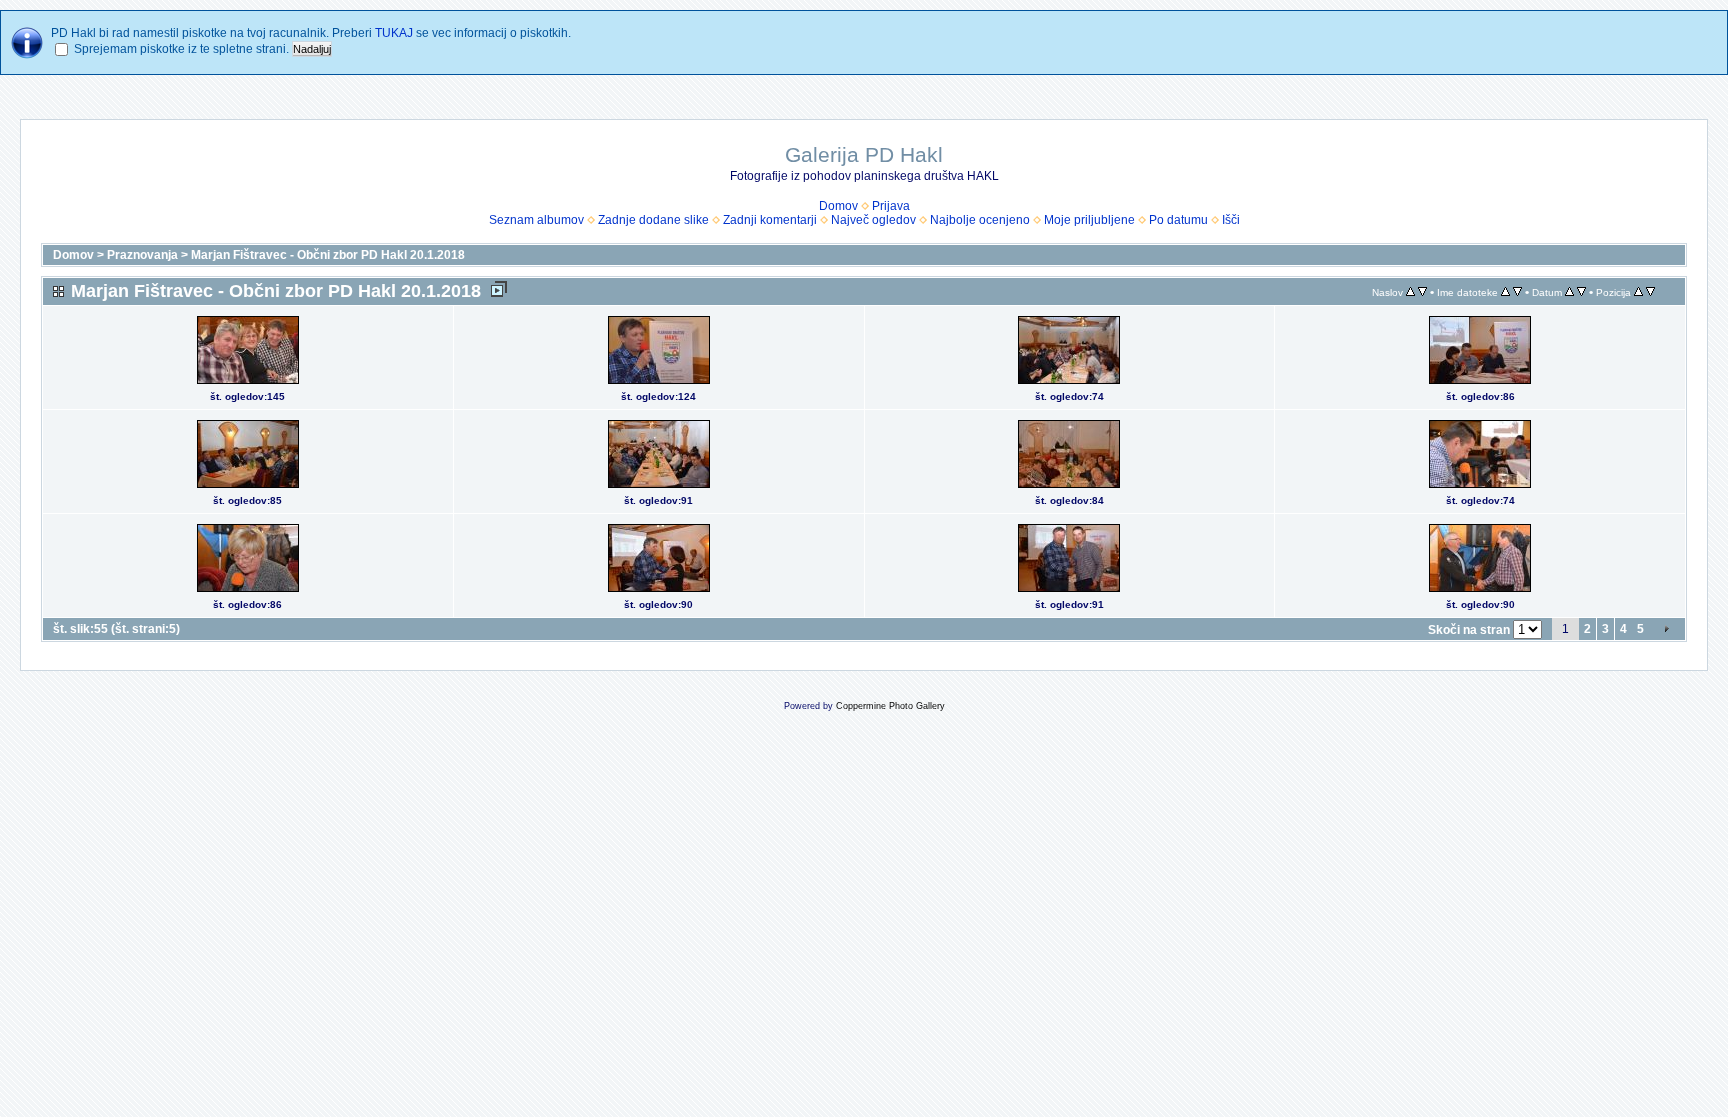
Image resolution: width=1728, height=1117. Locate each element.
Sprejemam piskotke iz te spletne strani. (181, 49)
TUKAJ (394, 33)
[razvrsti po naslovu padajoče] (1422, 292)
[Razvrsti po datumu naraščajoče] (1569, 292)
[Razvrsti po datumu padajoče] (1581, 292)
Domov (838, 206)
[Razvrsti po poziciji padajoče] (1650, 292)
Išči (1231, 220)
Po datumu (1178, 220)
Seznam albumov (536, 220)
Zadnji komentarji (770, 220)
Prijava (891, 206)
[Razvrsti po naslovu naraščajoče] (1410, 292)
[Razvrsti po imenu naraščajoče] (1505, 292)
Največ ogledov (873, 220)
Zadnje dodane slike (653, 220)
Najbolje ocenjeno (980, 220)
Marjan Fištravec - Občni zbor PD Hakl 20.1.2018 (328, 255)
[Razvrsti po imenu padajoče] (1517, 292)
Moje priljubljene (1089, 220)
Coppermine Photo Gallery (890, 706)
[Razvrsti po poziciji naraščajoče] (1638, 292)
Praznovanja (144, 255)
